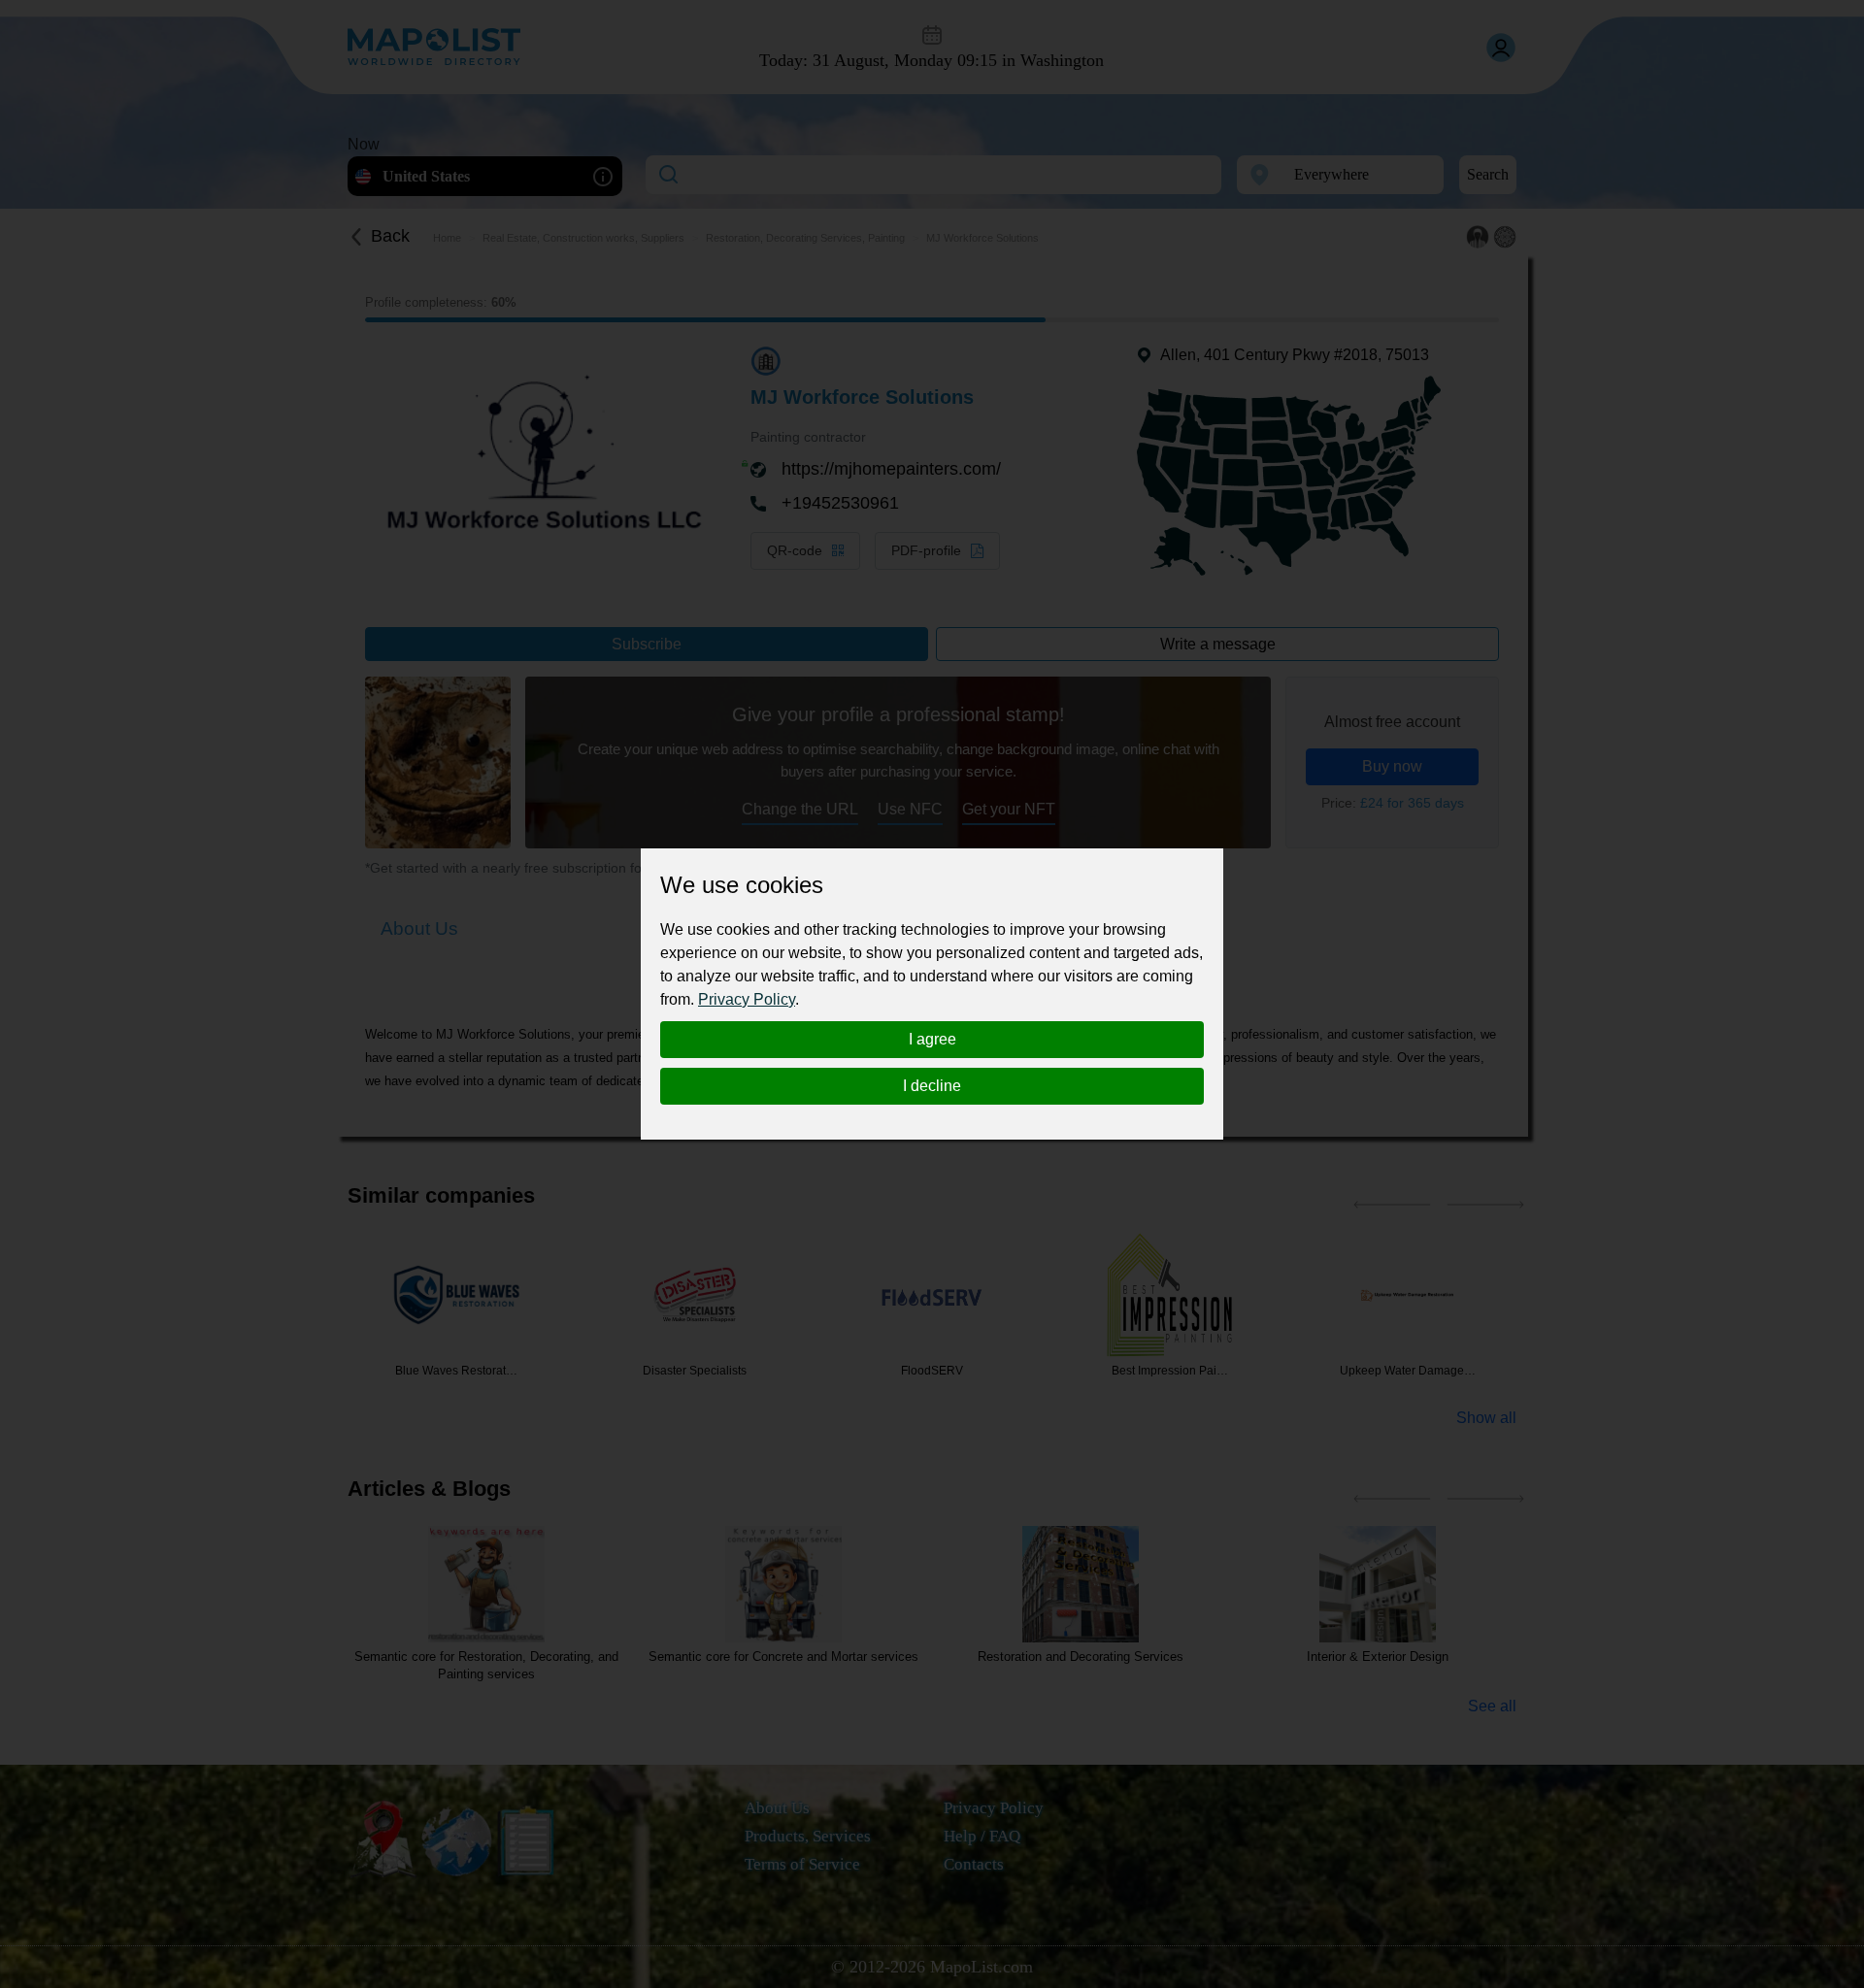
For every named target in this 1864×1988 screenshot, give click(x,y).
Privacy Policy (747, 999)
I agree (932, 1039)
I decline (932, 1086)
